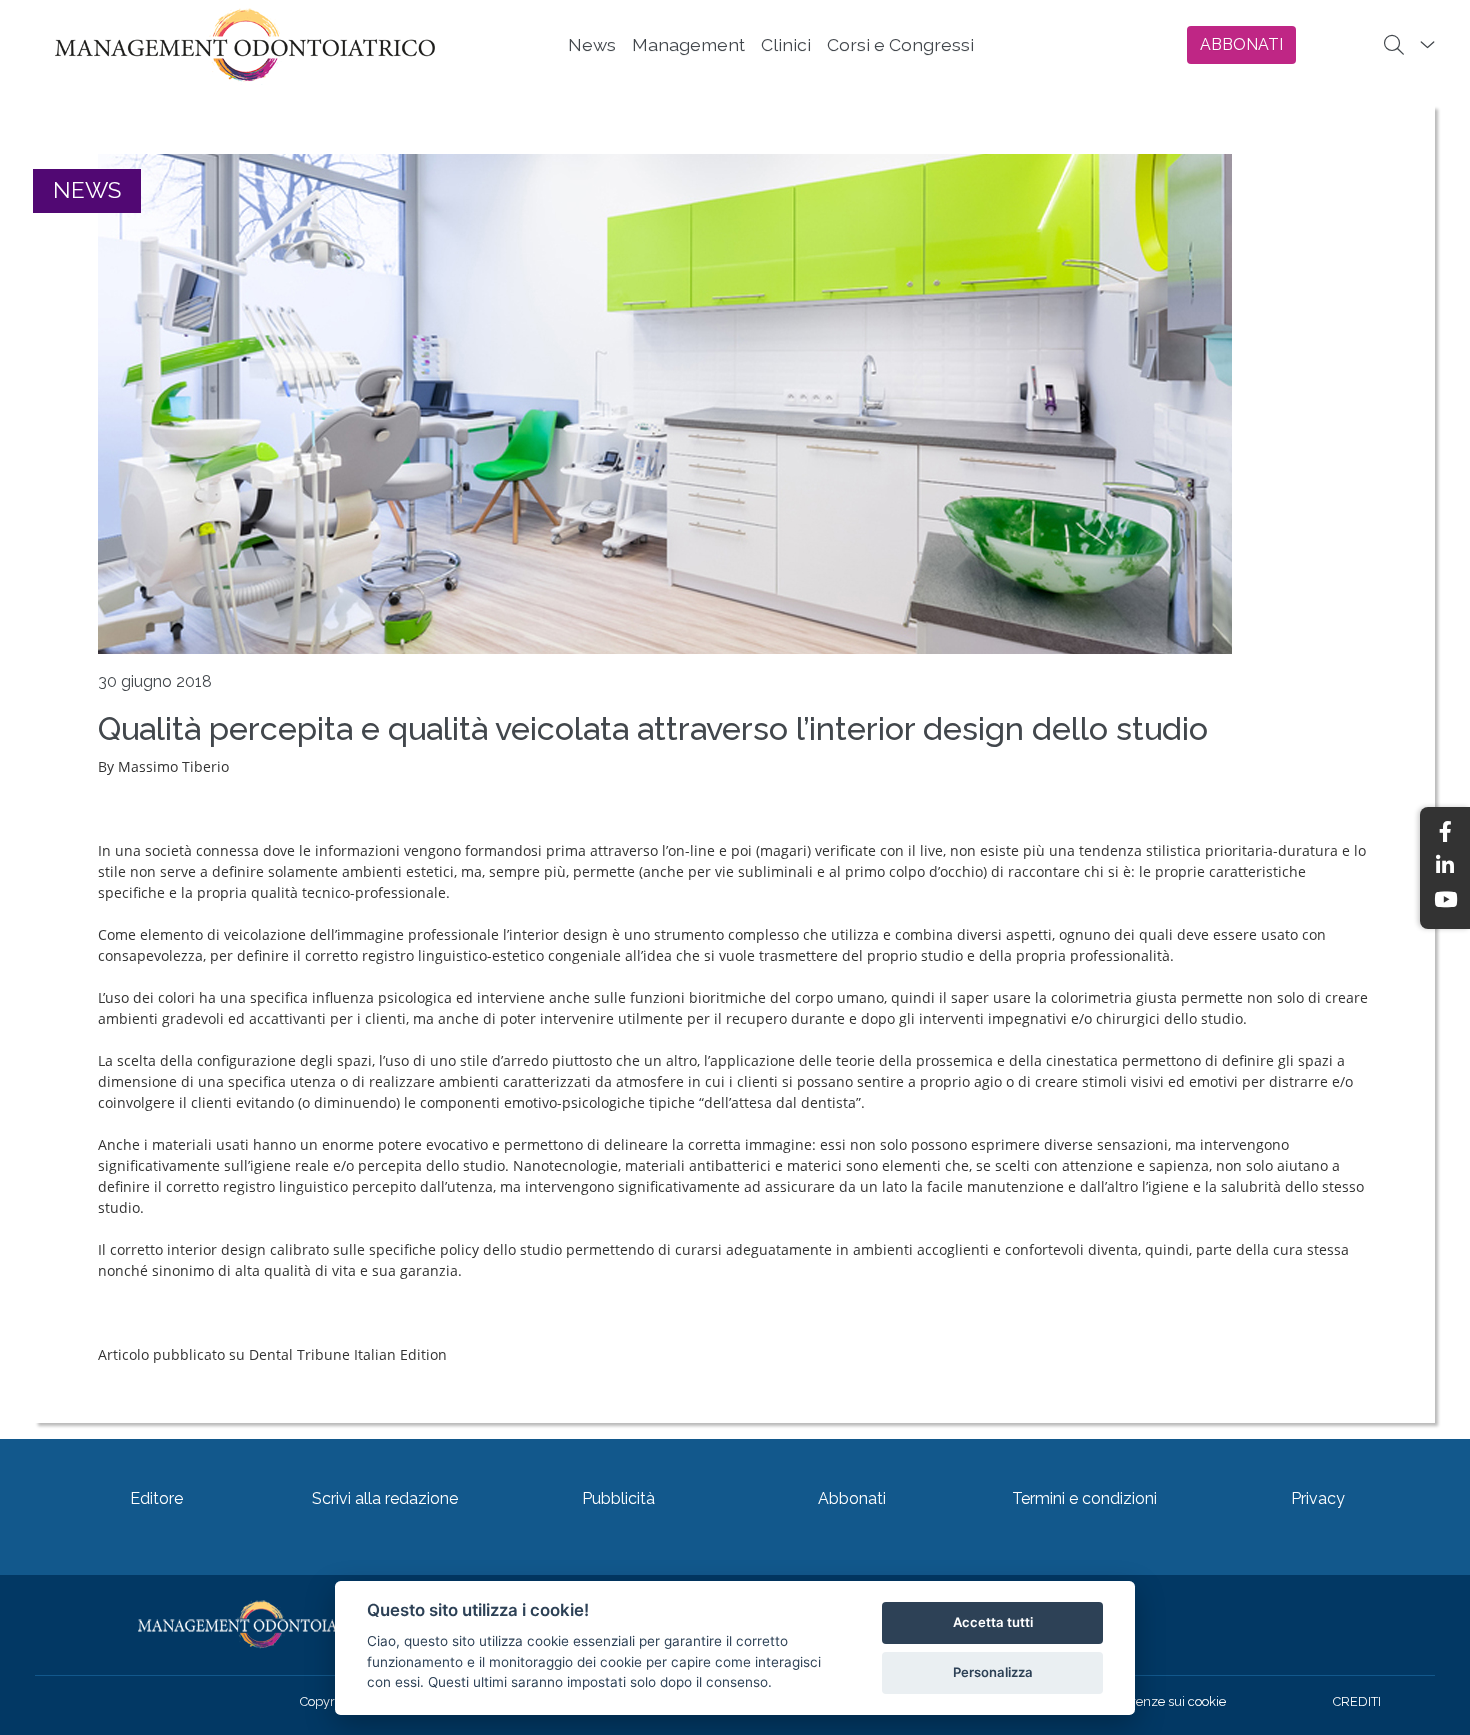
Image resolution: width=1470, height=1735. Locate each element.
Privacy (1318, 1498)
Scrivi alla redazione (385, 1498)
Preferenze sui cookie (1163, 1701)
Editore (156, 1498)
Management (688, 44)
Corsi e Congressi (900, 44)
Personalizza (993, 1672)
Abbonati (852, 1498)
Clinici (786, 44)
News (592, 44)
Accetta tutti (993, 1622)
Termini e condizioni (1084, 1498)
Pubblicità (618, 1498)
